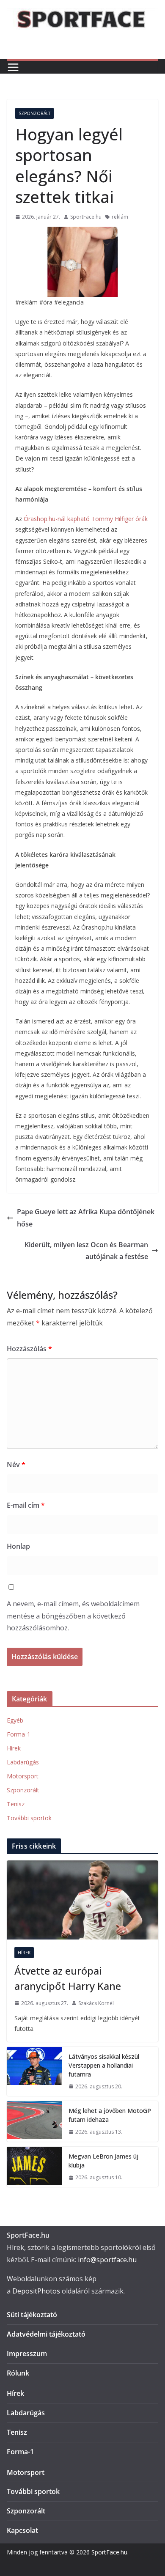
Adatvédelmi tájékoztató (46, 2334)
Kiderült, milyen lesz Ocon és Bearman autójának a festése (86, 1251)
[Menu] (13, 67)
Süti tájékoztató (32, 2315)
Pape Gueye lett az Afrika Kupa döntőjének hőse (86, 1218)
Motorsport (23, 1776)
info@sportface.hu (107, 2260)
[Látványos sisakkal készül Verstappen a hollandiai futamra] (34, 2072)
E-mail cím (26, 1505)
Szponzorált (34, 113)
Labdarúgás (23, 1762)
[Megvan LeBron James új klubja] (34, 2167)
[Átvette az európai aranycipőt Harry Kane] (82, 1900)
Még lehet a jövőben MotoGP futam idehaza (110, 2115)
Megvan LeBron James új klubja (103, 2161)
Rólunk (18, 2373)
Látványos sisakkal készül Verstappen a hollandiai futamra (104, 2065)
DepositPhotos (36, 2291)
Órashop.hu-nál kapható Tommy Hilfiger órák (86, 519)
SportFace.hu (86, 217)
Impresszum (27, 2354)
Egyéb (15, 1720)
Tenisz (16, 1804)
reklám (120, 217)
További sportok (29, 1818)
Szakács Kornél (96, 2003)
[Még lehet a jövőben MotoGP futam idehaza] (34, 2121)
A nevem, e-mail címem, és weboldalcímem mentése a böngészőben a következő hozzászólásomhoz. (73, 1616)
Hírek (14, 1748)
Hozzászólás (29, 1349)
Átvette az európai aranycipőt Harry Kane (68, 1978)
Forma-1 (19, 1734)
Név (16, 1465)
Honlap (18, 1546)
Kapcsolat (22, 2530)
